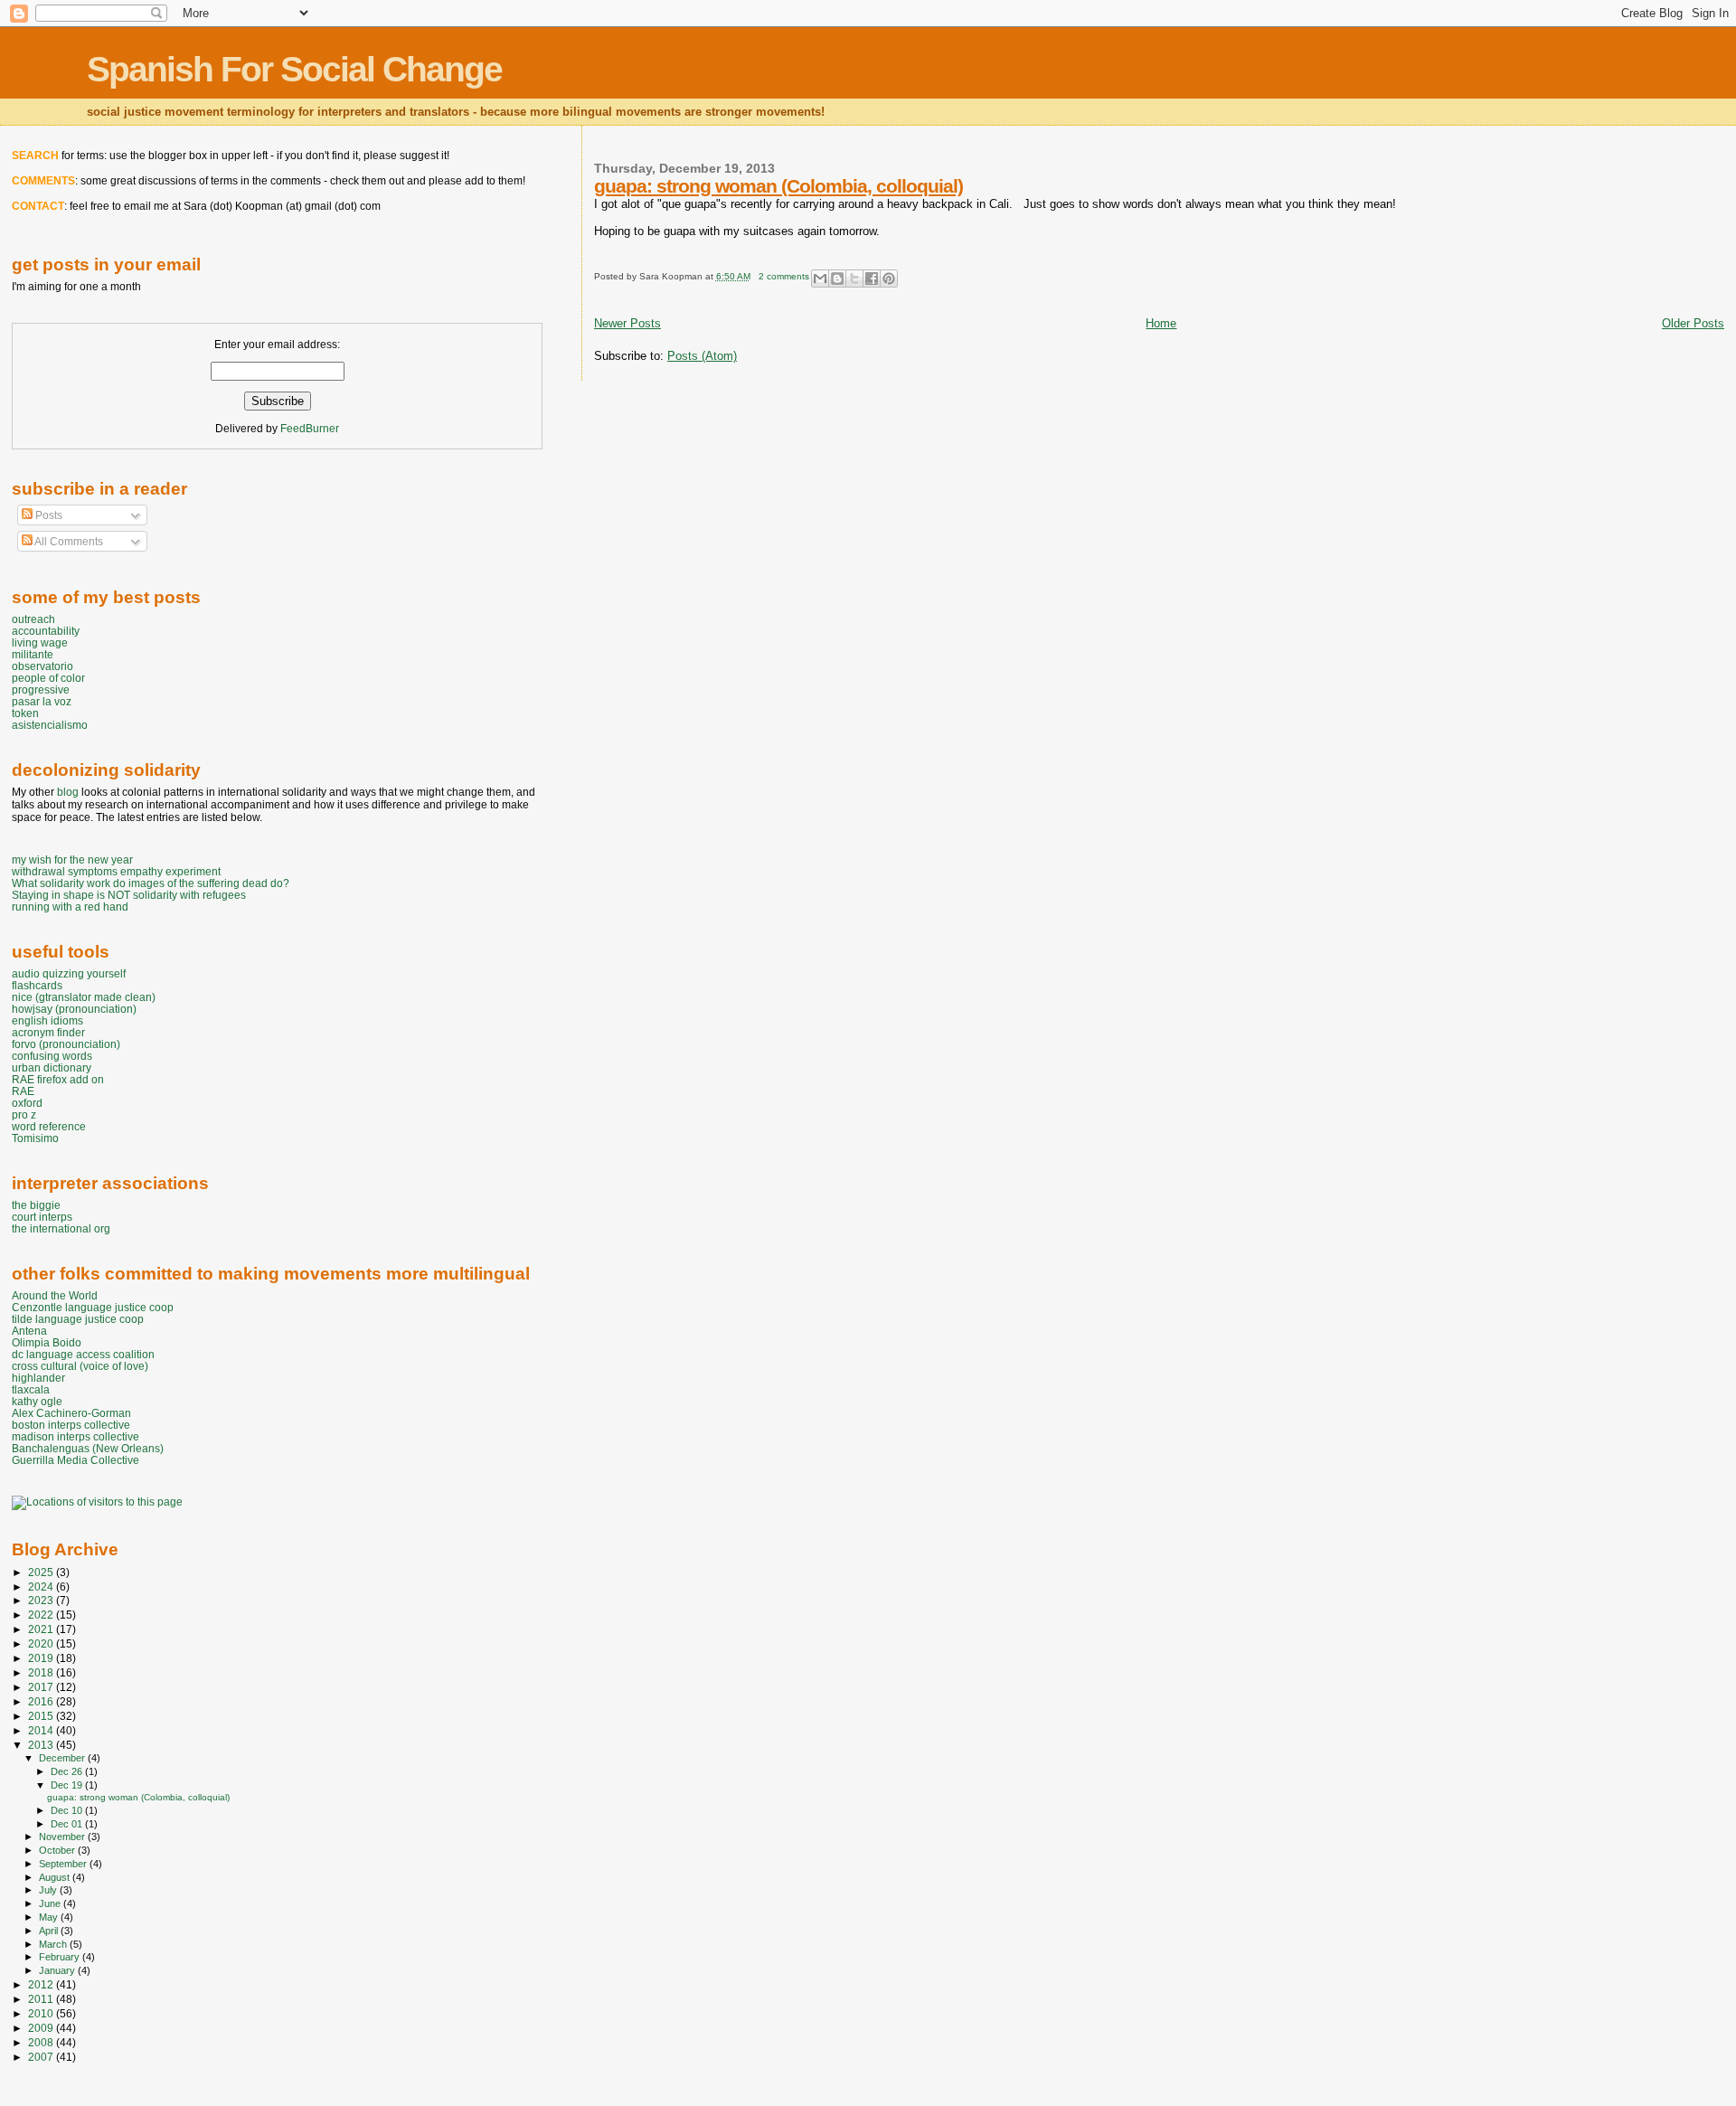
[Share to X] (854, 279)
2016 (42, 1701)
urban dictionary (52, 1067)
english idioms (47, 1020)
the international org (61, 1228)
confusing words (52, 1056)
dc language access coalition (83, 1354)
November (63, 1837)
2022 (42, 1615)
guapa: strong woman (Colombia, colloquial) (778, 186)
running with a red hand (70, 907)
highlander (38, 1378)
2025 (42, 1572)
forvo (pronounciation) (66, 1044)
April (50, 1931)
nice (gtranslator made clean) (84, 997)
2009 (42, 2028)
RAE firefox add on (58, 1079)
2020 (42, 1643)
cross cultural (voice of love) (80, 1366)
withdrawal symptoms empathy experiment (116, 871)
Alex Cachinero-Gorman (71, 1413)
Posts (47, 515)
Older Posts (1693, 323)
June (51, 1903)
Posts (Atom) (702, 356)
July (49, 1890)
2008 (42, 2042)
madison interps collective (75, 1436)
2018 (42, 1672)
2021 (42, 1629)
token (25, 713)
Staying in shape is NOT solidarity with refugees (129, 895)
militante (33, 654)
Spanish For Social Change (294, 69)
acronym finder (48, 1032)
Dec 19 (68, 1785)
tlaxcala (31, 1389)
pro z (24, 1114)
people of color (48, 678)
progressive (41, 689)
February (61, 1957)
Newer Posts (627, 323)
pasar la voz (42, 701)
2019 (42, 1658)
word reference (49, 1126)
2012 (42, 1984)
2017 (42, 1687)
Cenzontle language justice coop (93, 1307)
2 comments (784, 276)
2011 (42, 1999)
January (58, 1970)
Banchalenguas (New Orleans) (88, 1448)
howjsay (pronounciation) (74, 1009)
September (64, 1864)
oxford (27, 1103)
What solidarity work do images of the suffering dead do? (151, 883)
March (54, 1944)
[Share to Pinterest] (889, 279)
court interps (42, 1217)
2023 (42, 1600)
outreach (33, 619)
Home (1161, 323)
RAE (23, 1091)
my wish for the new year (72, 859)
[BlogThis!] (837, 279)
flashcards (37, 985)
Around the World (55, 1295)
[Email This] (820, 279)
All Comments (68, 542)
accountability (46, 631)
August (56, 1877)
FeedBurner (310, 429)
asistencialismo (50, 725)
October (58, 1850)
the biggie (36, 1205)
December (63, 1758)
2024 (42, 1587)
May (50, 1917)
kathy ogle (37, 1401)
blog (68, 792)
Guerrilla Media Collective (75, 1460)
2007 (42, 2057)
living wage (40, 642)
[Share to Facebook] (872, 279)
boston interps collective (71, 1425)
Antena (29, 1331)
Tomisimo (35, 1138)
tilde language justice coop (78, 1319)
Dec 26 (68, 1771)
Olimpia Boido (47, 1342)
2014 (42, 1730)
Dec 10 (68, 1810)
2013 (42, 1745)
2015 (42, 1716)
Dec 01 (68, 1824)
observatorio (42, 666)
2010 (42, 2013)
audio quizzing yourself (69, 973)
